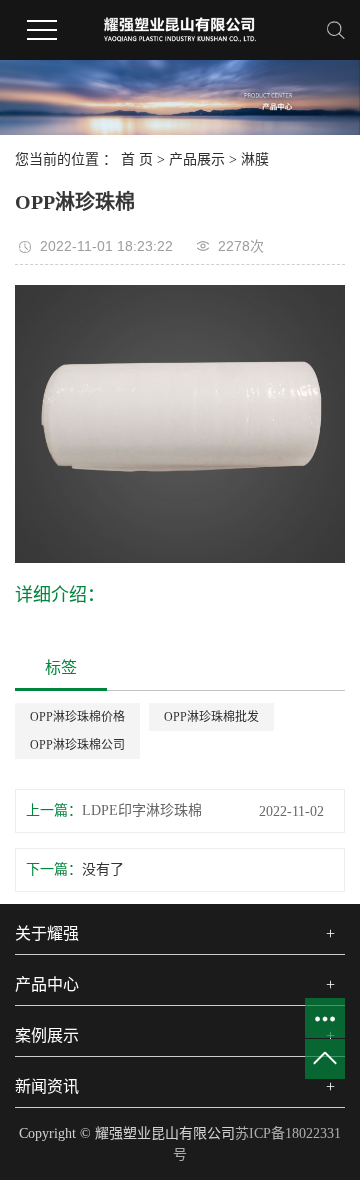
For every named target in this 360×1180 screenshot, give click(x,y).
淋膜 (255, 159)
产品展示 (197, 159)
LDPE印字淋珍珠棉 (142, 810)
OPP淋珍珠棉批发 (211, 717)
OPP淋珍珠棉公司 (77, 745)
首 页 (137, 159)
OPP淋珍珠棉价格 (77, 717)
